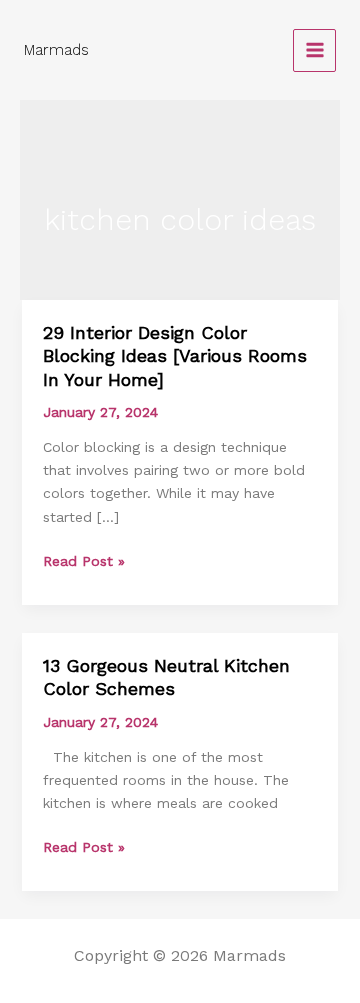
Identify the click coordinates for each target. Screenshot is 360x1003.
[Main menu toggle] (314, 50)
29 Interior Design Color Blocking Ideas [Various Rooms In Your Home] (175, 356)
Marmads (56, 50)
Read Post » (84, 560)
